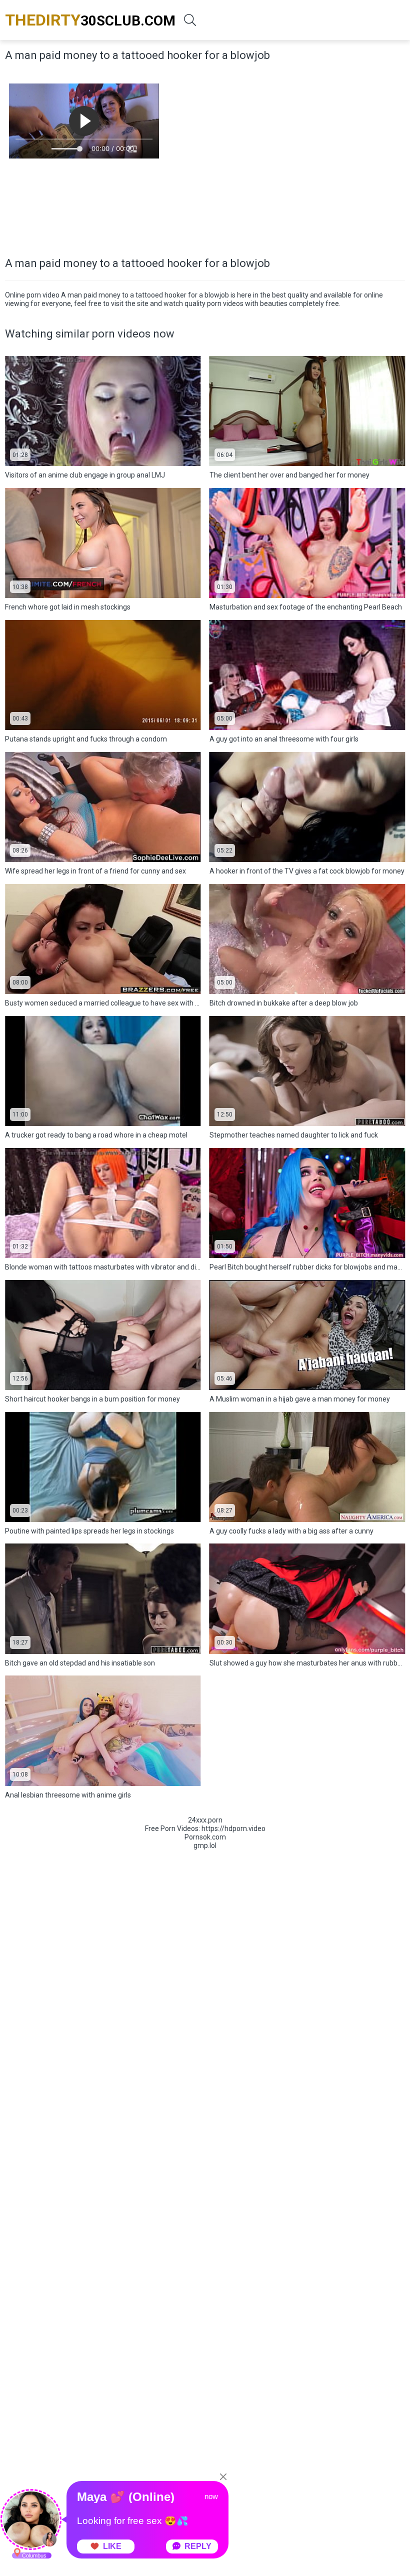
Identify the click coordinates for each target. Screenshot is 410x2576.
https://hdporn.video (233, 1828)
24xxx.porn (205, 1820)
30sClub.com (90, 20)
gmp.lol (205, 1845)
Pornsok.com (205, 1837)
